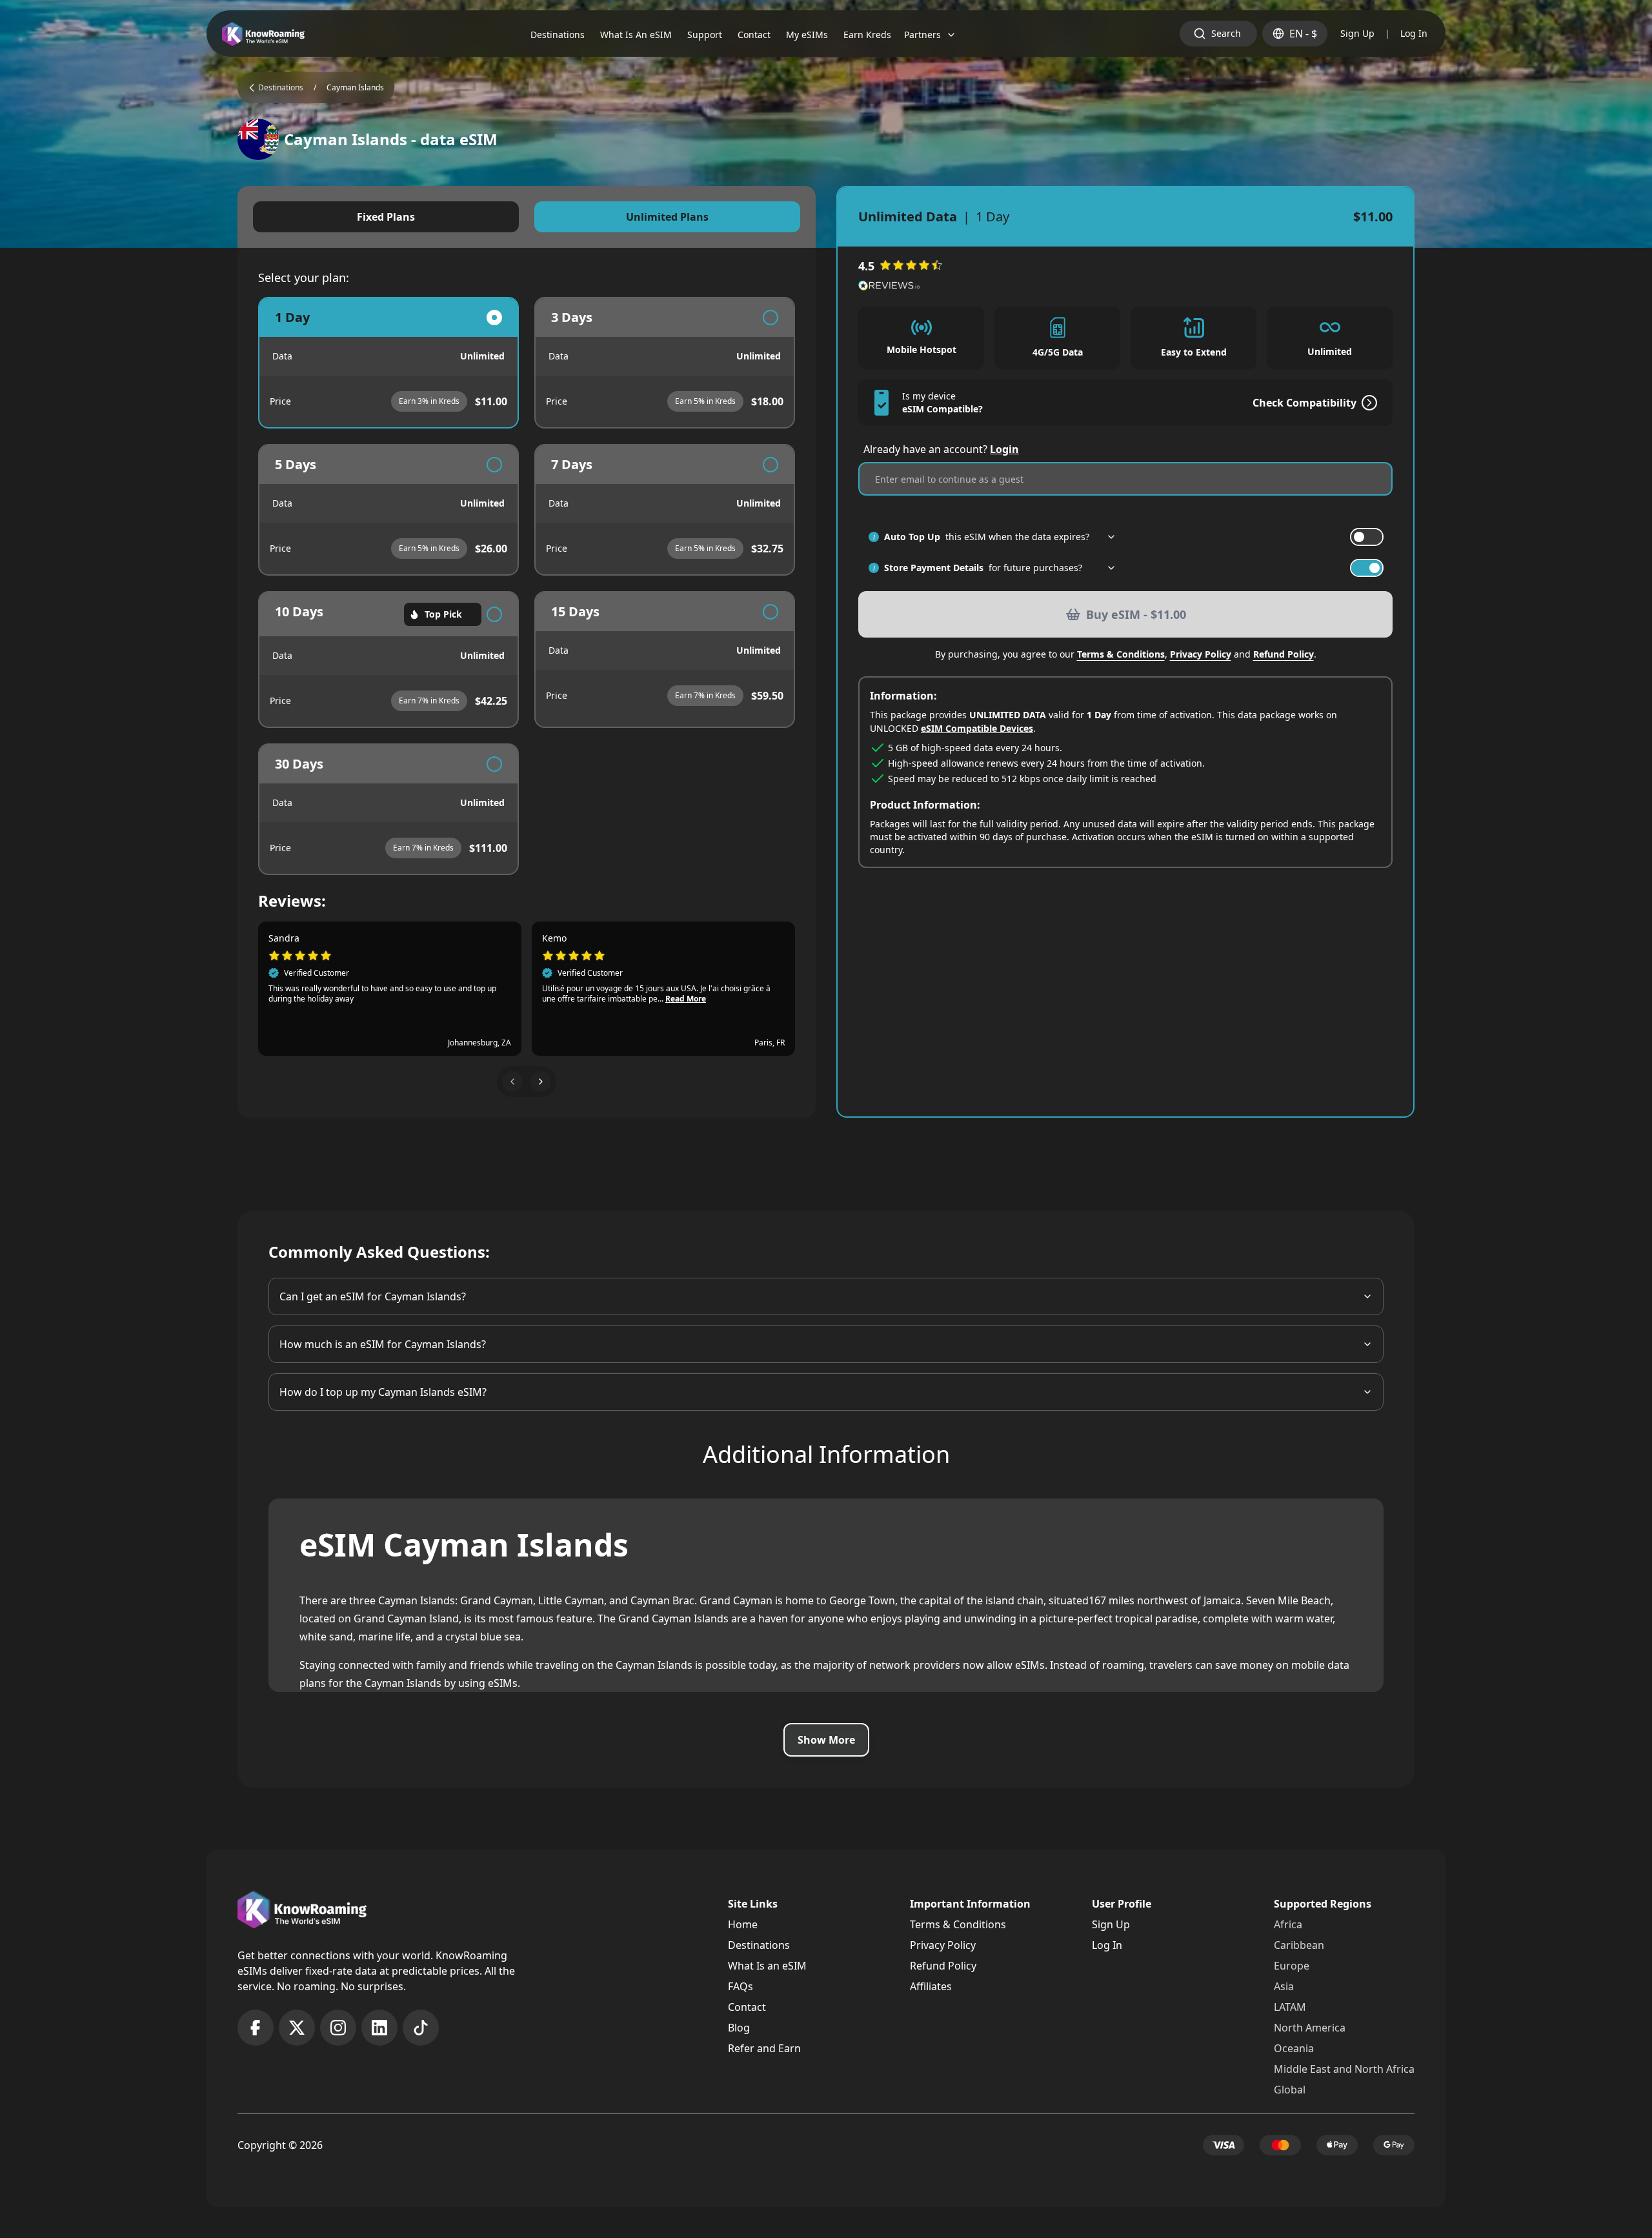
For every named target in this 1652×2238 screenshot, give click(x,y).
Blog (739, 2028)
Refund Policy (1284, 654)
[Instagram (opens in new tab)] (338, 2028)
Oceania (1294, 2048)
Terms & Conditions (1121, 654)
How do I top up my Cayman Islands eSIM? (383, 1392)
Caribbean (1299, 1945)
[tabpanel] (527, 586)
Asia (1284, 1986)
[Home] (263, 34)
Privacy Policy (1201, 654)
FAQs (740, 1986)
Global (1290, 2090)
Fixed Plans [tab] (386, 217)
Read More (686, 999)
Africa (1288, 1924)
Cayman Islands (355, 88)
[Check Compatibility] (1367, 403)
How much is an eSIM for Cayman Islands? (383, 1344)
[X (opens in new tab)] (297, 2028)
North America (1310, 2028)
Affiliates (931, 1986)
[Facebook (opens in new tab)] (256, 2028)
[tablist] (527, 217)
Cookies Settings (286, 2201)
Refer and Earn (764, 2048)
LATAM (1290, 2007)
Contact (747, 2007)
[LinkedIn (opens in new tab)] (379, 2028)
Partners (922, 35)
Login (1004, 449)
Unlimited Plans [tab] (667, 217)
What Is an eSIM (767, 1966)
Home (743, 1924)
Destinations (759, 1945)
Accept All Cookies (397, 2201)
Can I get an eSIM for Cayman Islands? (373, 1296)
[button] (512, 1082)
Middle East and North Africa (1344, 2069)
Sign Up (1357, 33)
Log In (1414, 33)
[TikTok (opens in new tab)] (421, 2028)
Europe (1292, 1966)
